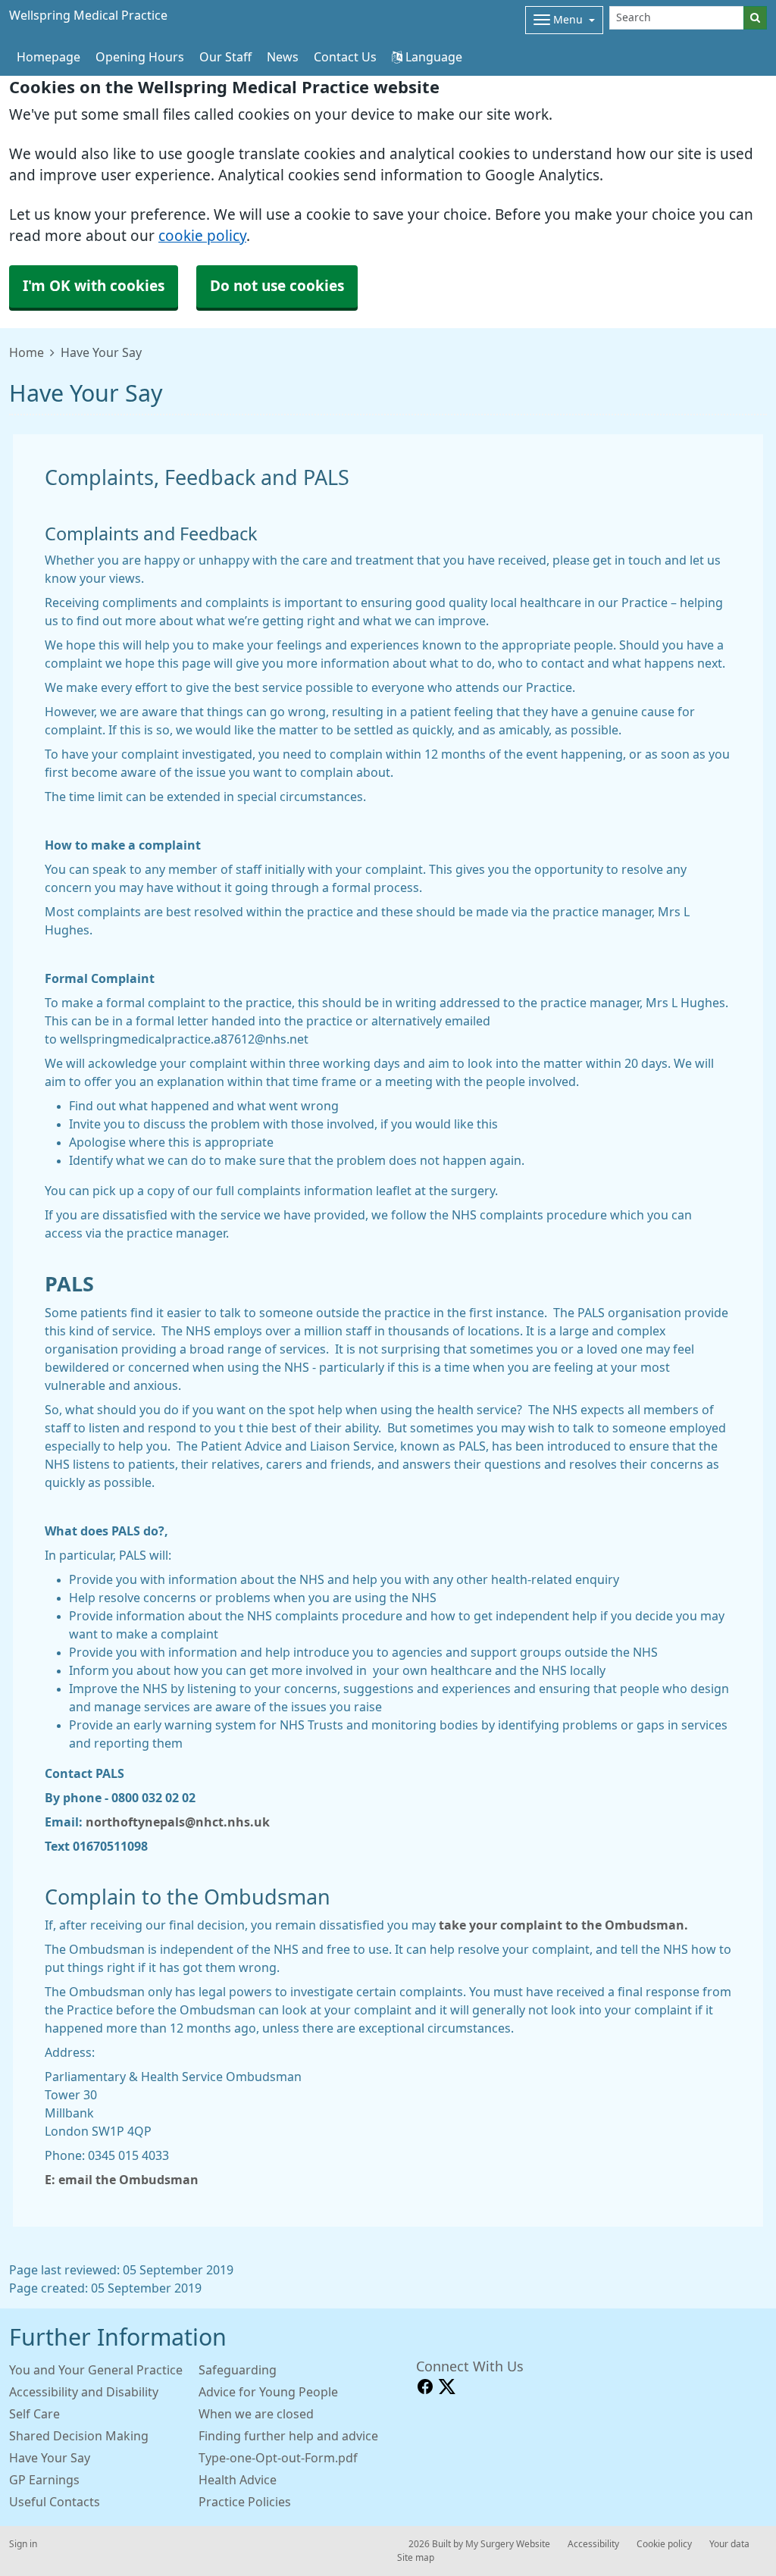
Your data (729, 2544)
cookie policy (202, 236)
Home (27, 352)
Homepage (48, 57)
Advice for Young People (268, 2392)
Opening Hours (140, 57)
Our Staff (225, 57)
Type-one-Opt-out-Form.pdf (278, 2458)
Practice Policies (245, 2502)
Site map (416, 2558)
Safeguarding (238, 2370)
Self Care (34, 2414)
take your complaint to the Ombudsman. (563, 1925)
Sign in (23, 2544)
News (283, 57)
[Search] (755, 18)
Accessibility (593, 2544)
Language (432, 57)
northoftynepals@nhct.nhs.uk (178, 1822)
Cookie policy (664, 2544)
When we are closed (256, 2414)
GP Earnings (44, 2480)
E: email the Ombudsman (123, 2180)
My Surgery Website (508, 2544)
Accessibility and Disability (84, 2392)
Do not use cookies (277, 286)
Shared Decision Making (79, 2436)
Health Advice (238, 2480)
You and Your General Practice (96, 2370)
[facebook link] (425, 2387)
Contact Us (345, 57)
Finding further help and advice (288, 2436)
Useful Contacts (55, 2502)
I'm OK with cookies (94, 286)
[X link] (447, 2387)
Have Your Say (50, 2458)
